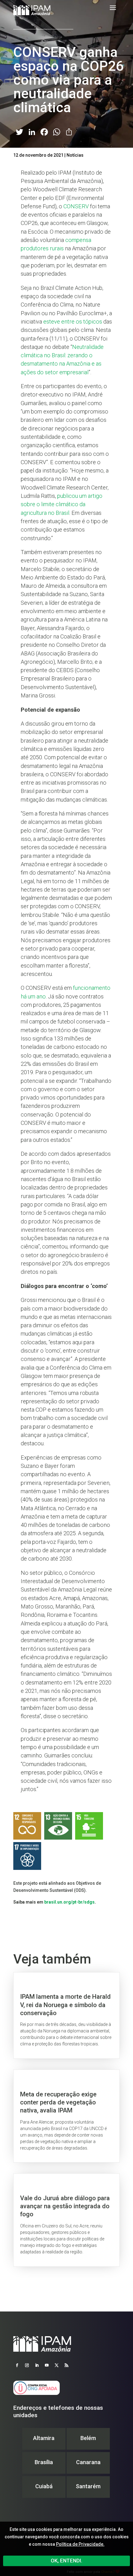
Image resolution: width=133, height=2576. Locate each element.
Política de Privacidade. (80, 2544)
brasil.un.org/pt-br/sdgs (69, 1902)
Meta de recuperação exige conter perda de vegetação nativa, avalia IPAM (66, 2116)
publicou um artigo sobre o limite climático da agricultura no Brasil (62, 504)
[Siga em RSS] (66, 2365)
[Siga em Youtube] (47, 2365)
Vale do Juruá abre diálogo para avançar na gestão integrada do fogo (66, 2220)
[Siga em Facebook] (17, 2365)
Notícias (75, 155)
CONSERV (76, 206)
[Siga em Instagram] (27, 2365)
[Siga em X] (57, 2365)
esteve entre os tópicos (73, 322)
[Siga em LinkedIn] (37, 2365)
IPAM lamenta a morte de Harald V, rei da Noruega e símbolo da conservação (66, 2015)
